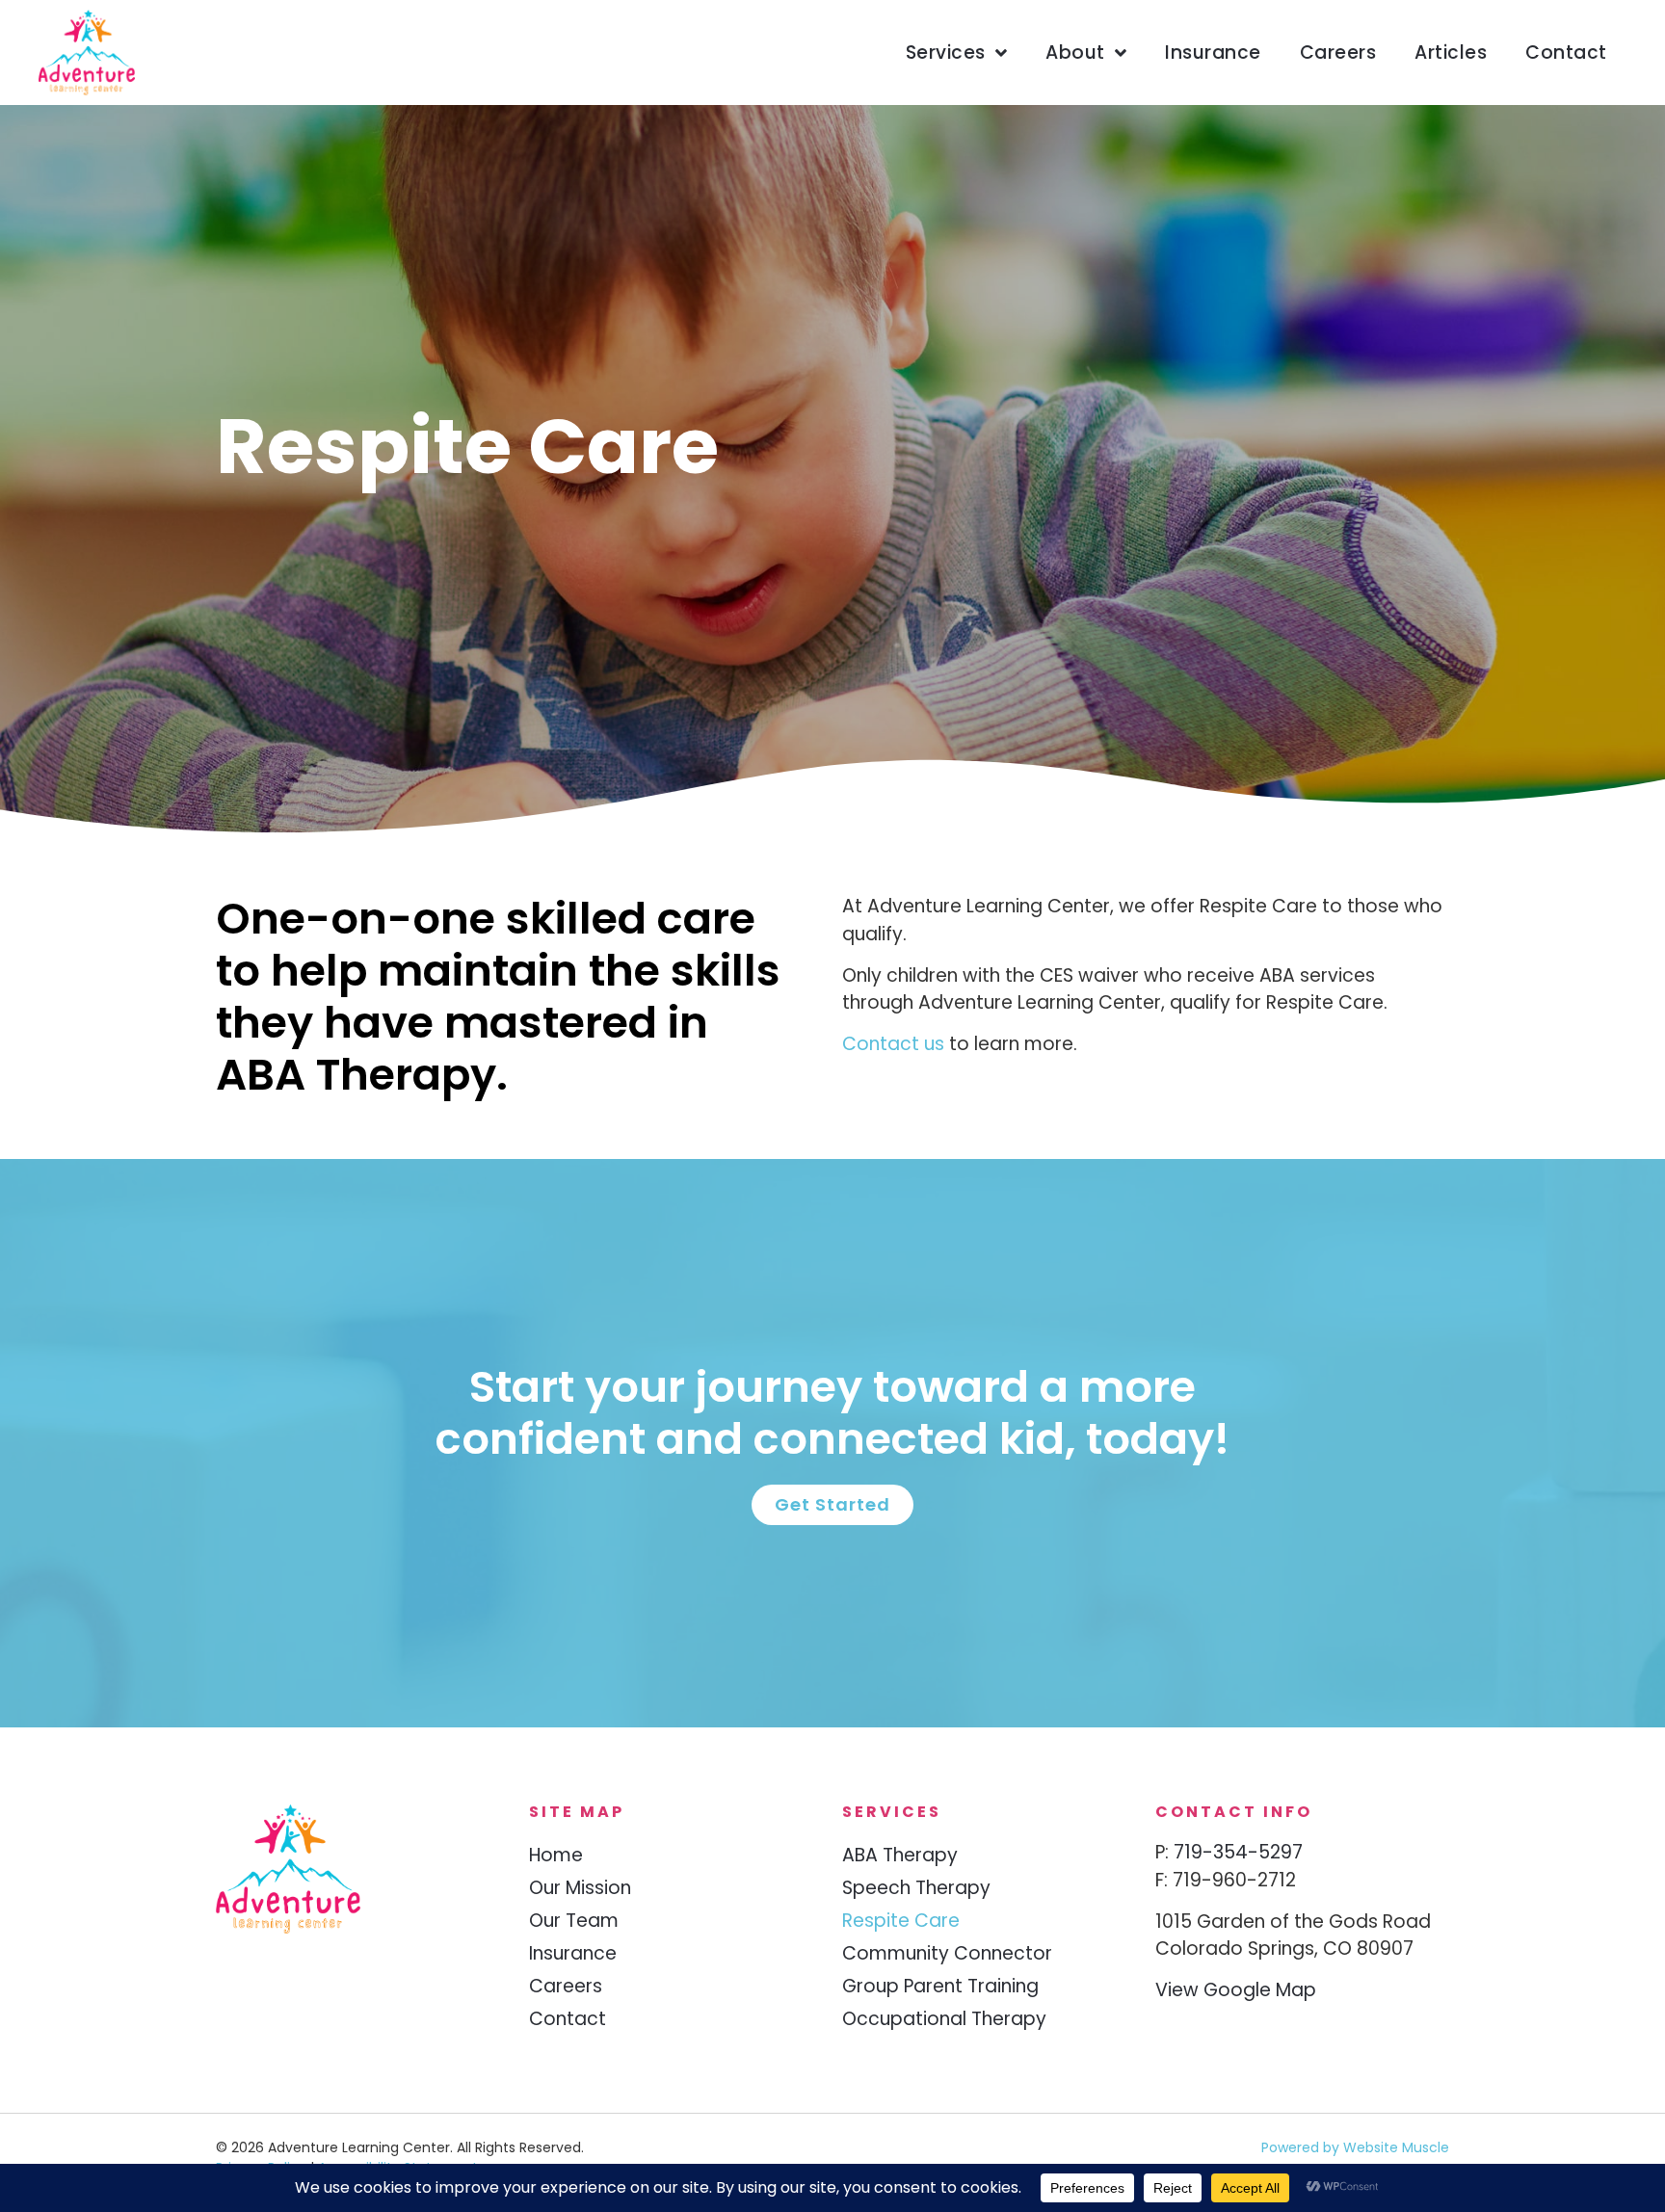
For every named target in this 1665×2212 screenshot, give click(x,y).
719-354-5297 (1238, 1852)
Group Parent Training (940, 1986)
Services (946, 53)
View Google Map (1236, 1990)
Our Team (574, 1921)
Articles (1451, 53)
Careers (1338, 53)
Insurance (1213, 53)
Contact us (893, 1044)
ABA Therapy (900, 1855)
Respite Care (901, 1921)
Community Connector (947, 1953)
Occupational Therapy (944, 2019)
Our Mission (580, 1888)
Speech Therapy (916, 1888)
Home (556, 1855)
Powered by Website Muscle (1355, 2147)
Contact (1566, 53)
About (1075, 53)
